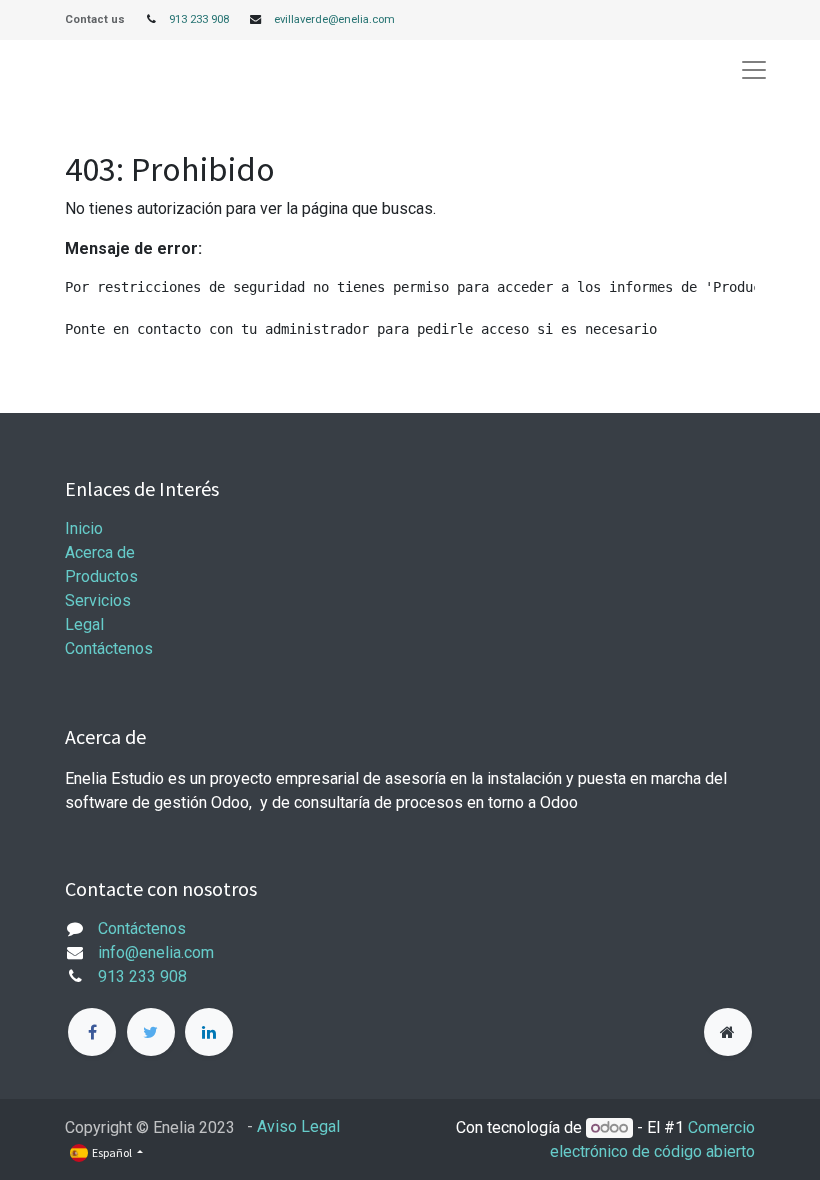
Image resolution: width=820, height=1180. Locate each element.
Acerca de (100, 552)
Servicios (98, 600)
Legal (84, 624)
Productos (101, 576)
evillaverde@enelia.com (334, 19)
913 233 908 (199, 19)
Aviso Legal (298, 1126)
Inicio (84, 528)
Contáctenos (109, 648)
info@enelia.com (156, 952)
